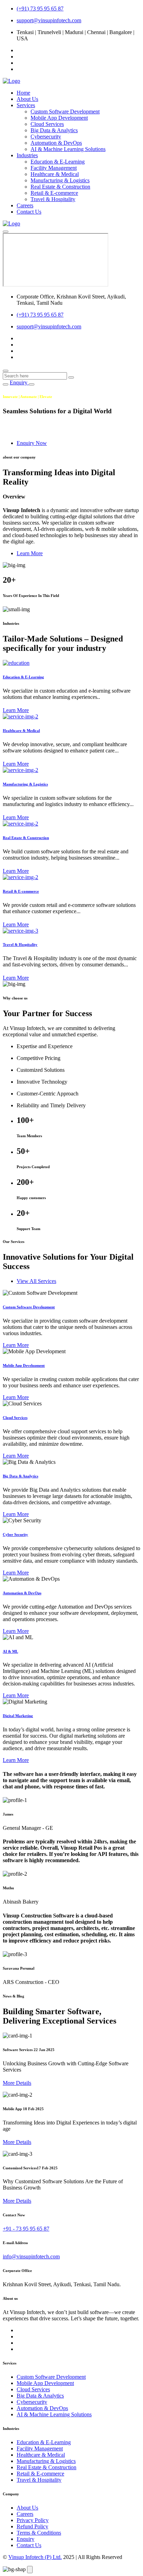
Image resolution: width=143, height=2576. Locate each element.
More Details (17, 2083)
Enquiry (19, 382)
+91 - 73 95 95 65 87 (26, 2229)
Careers (25, 205)
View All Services (36, 1281)
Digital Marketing (18, 1716)
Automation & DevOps (56, 143)
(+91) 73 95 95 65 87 (40, 9)
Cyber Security (15, 1534)
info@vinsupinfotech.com (31, 2256)
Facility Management (54, 168)
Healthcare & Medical (55, 174)
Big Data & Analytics (54, 130)
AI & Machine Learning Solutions (68, 149)
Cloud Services (47, 124)
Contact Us (29, 212)
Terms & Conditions (39, 2533)
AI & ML (10, 1651)
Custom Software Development (65, 111)
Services (26, 105)
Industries (27, 155)
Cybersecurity (46, 137)
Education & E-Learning (58, 162)
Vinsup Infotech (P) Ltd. (35, 2557)
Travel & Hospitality (53, 199)
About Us (27, 99)
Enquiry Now (32, 443)
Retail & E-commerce (54, 193)
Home (23, 93)
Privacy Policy (33, 2520)
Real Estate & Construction (60, 187)
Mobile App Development (59, 118)
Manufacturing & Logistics (60, 180)
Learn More (30, 553)
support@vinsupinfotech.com (49, 20)
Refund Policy (32, 2526)
